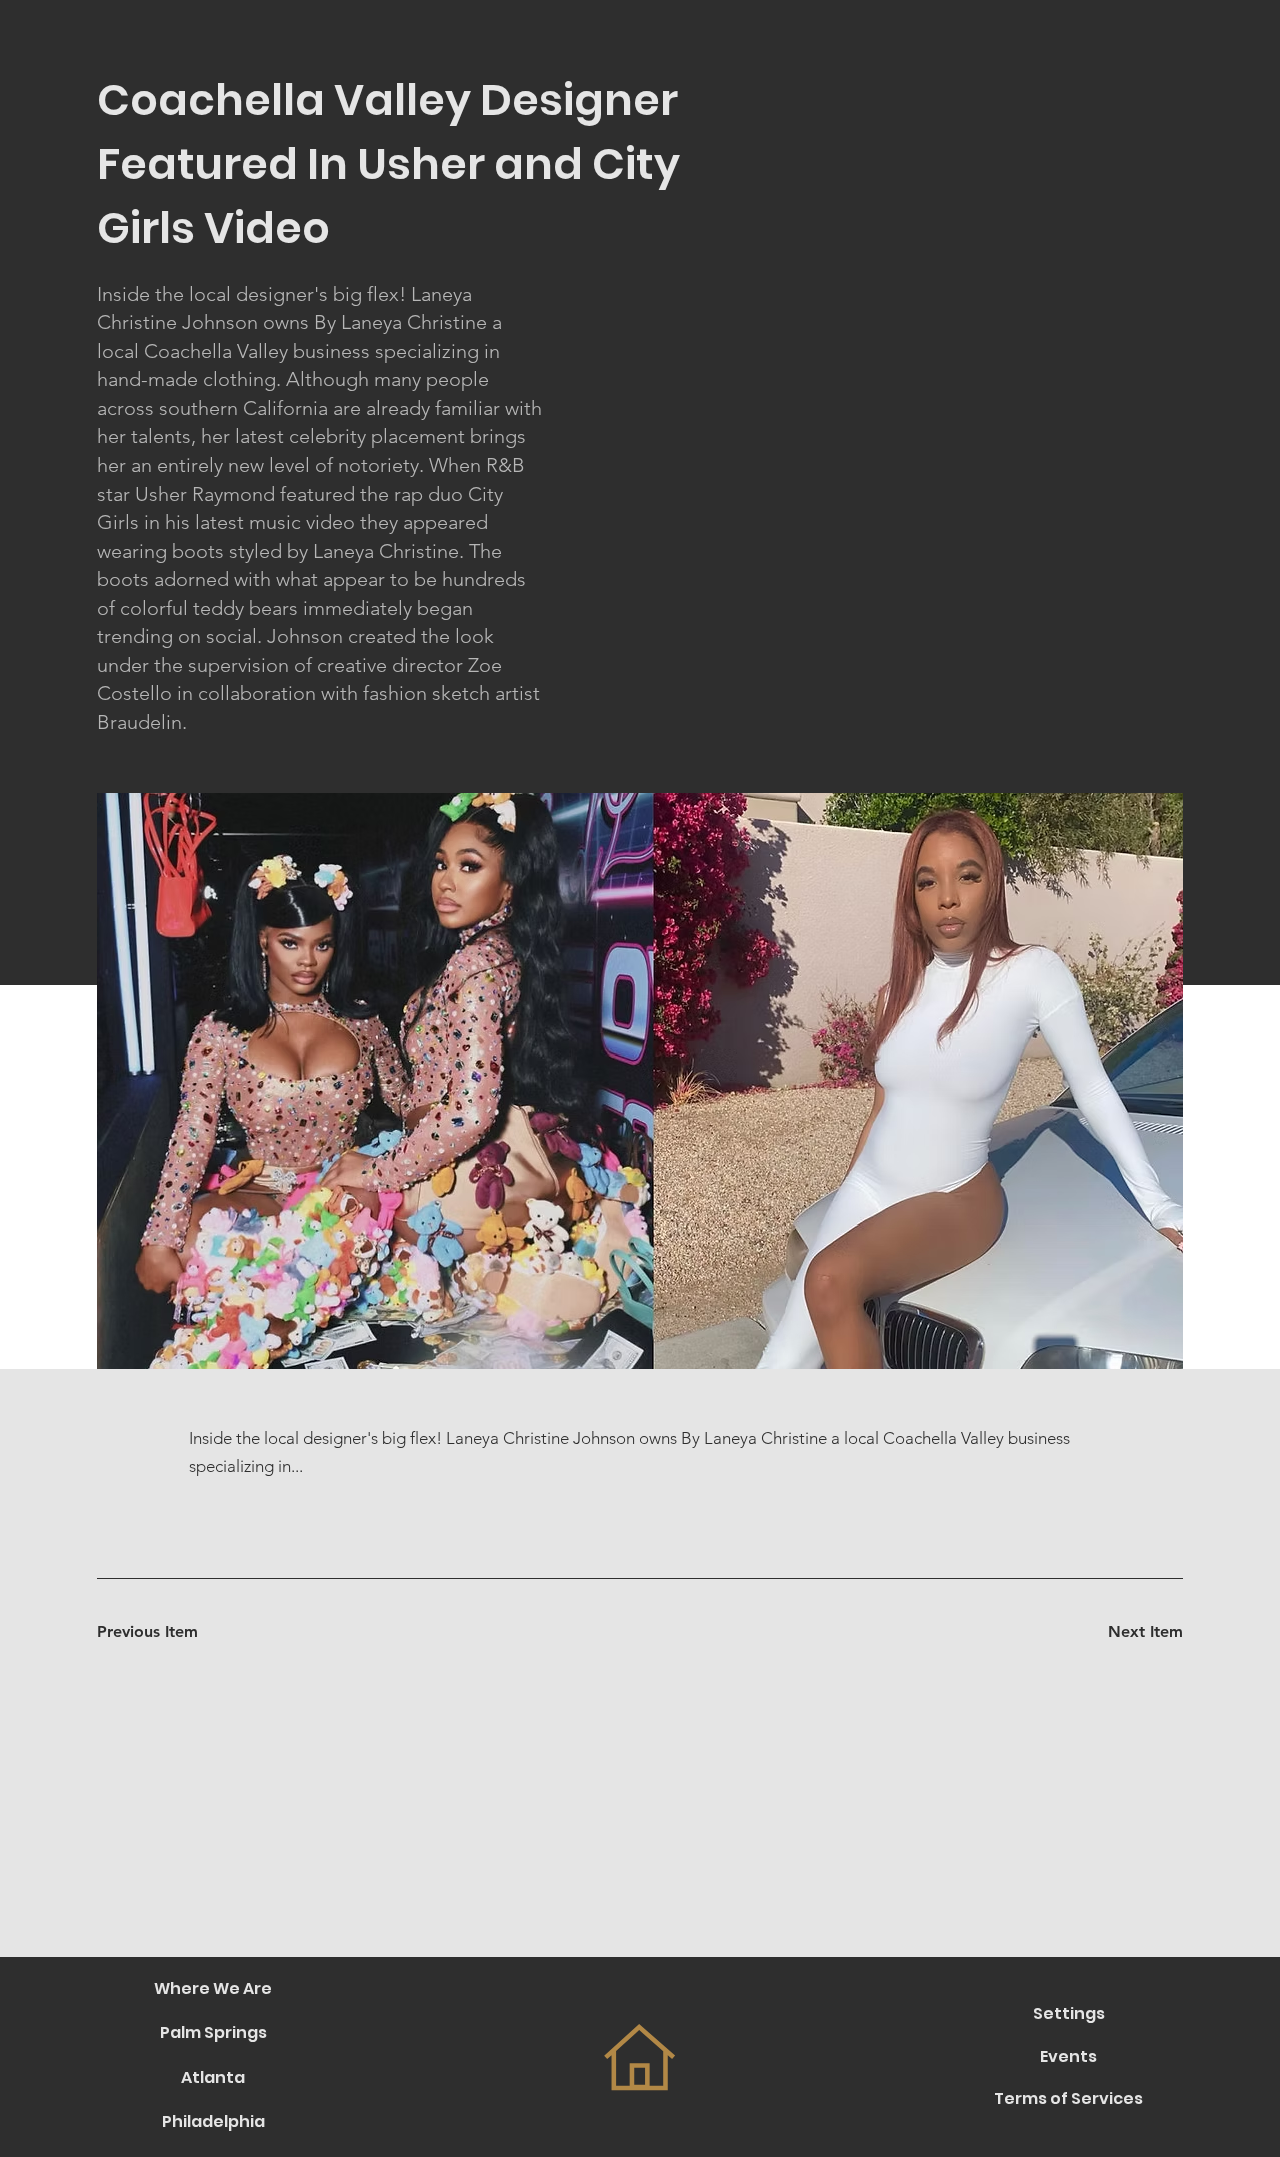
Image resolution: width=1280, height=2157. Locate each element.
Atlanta (213, 2077)
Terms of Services (1068, 2098)
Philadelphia (213, 2121)
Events (1068, 2056)
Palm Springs (213, 2032)
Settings (1069, 2013)
